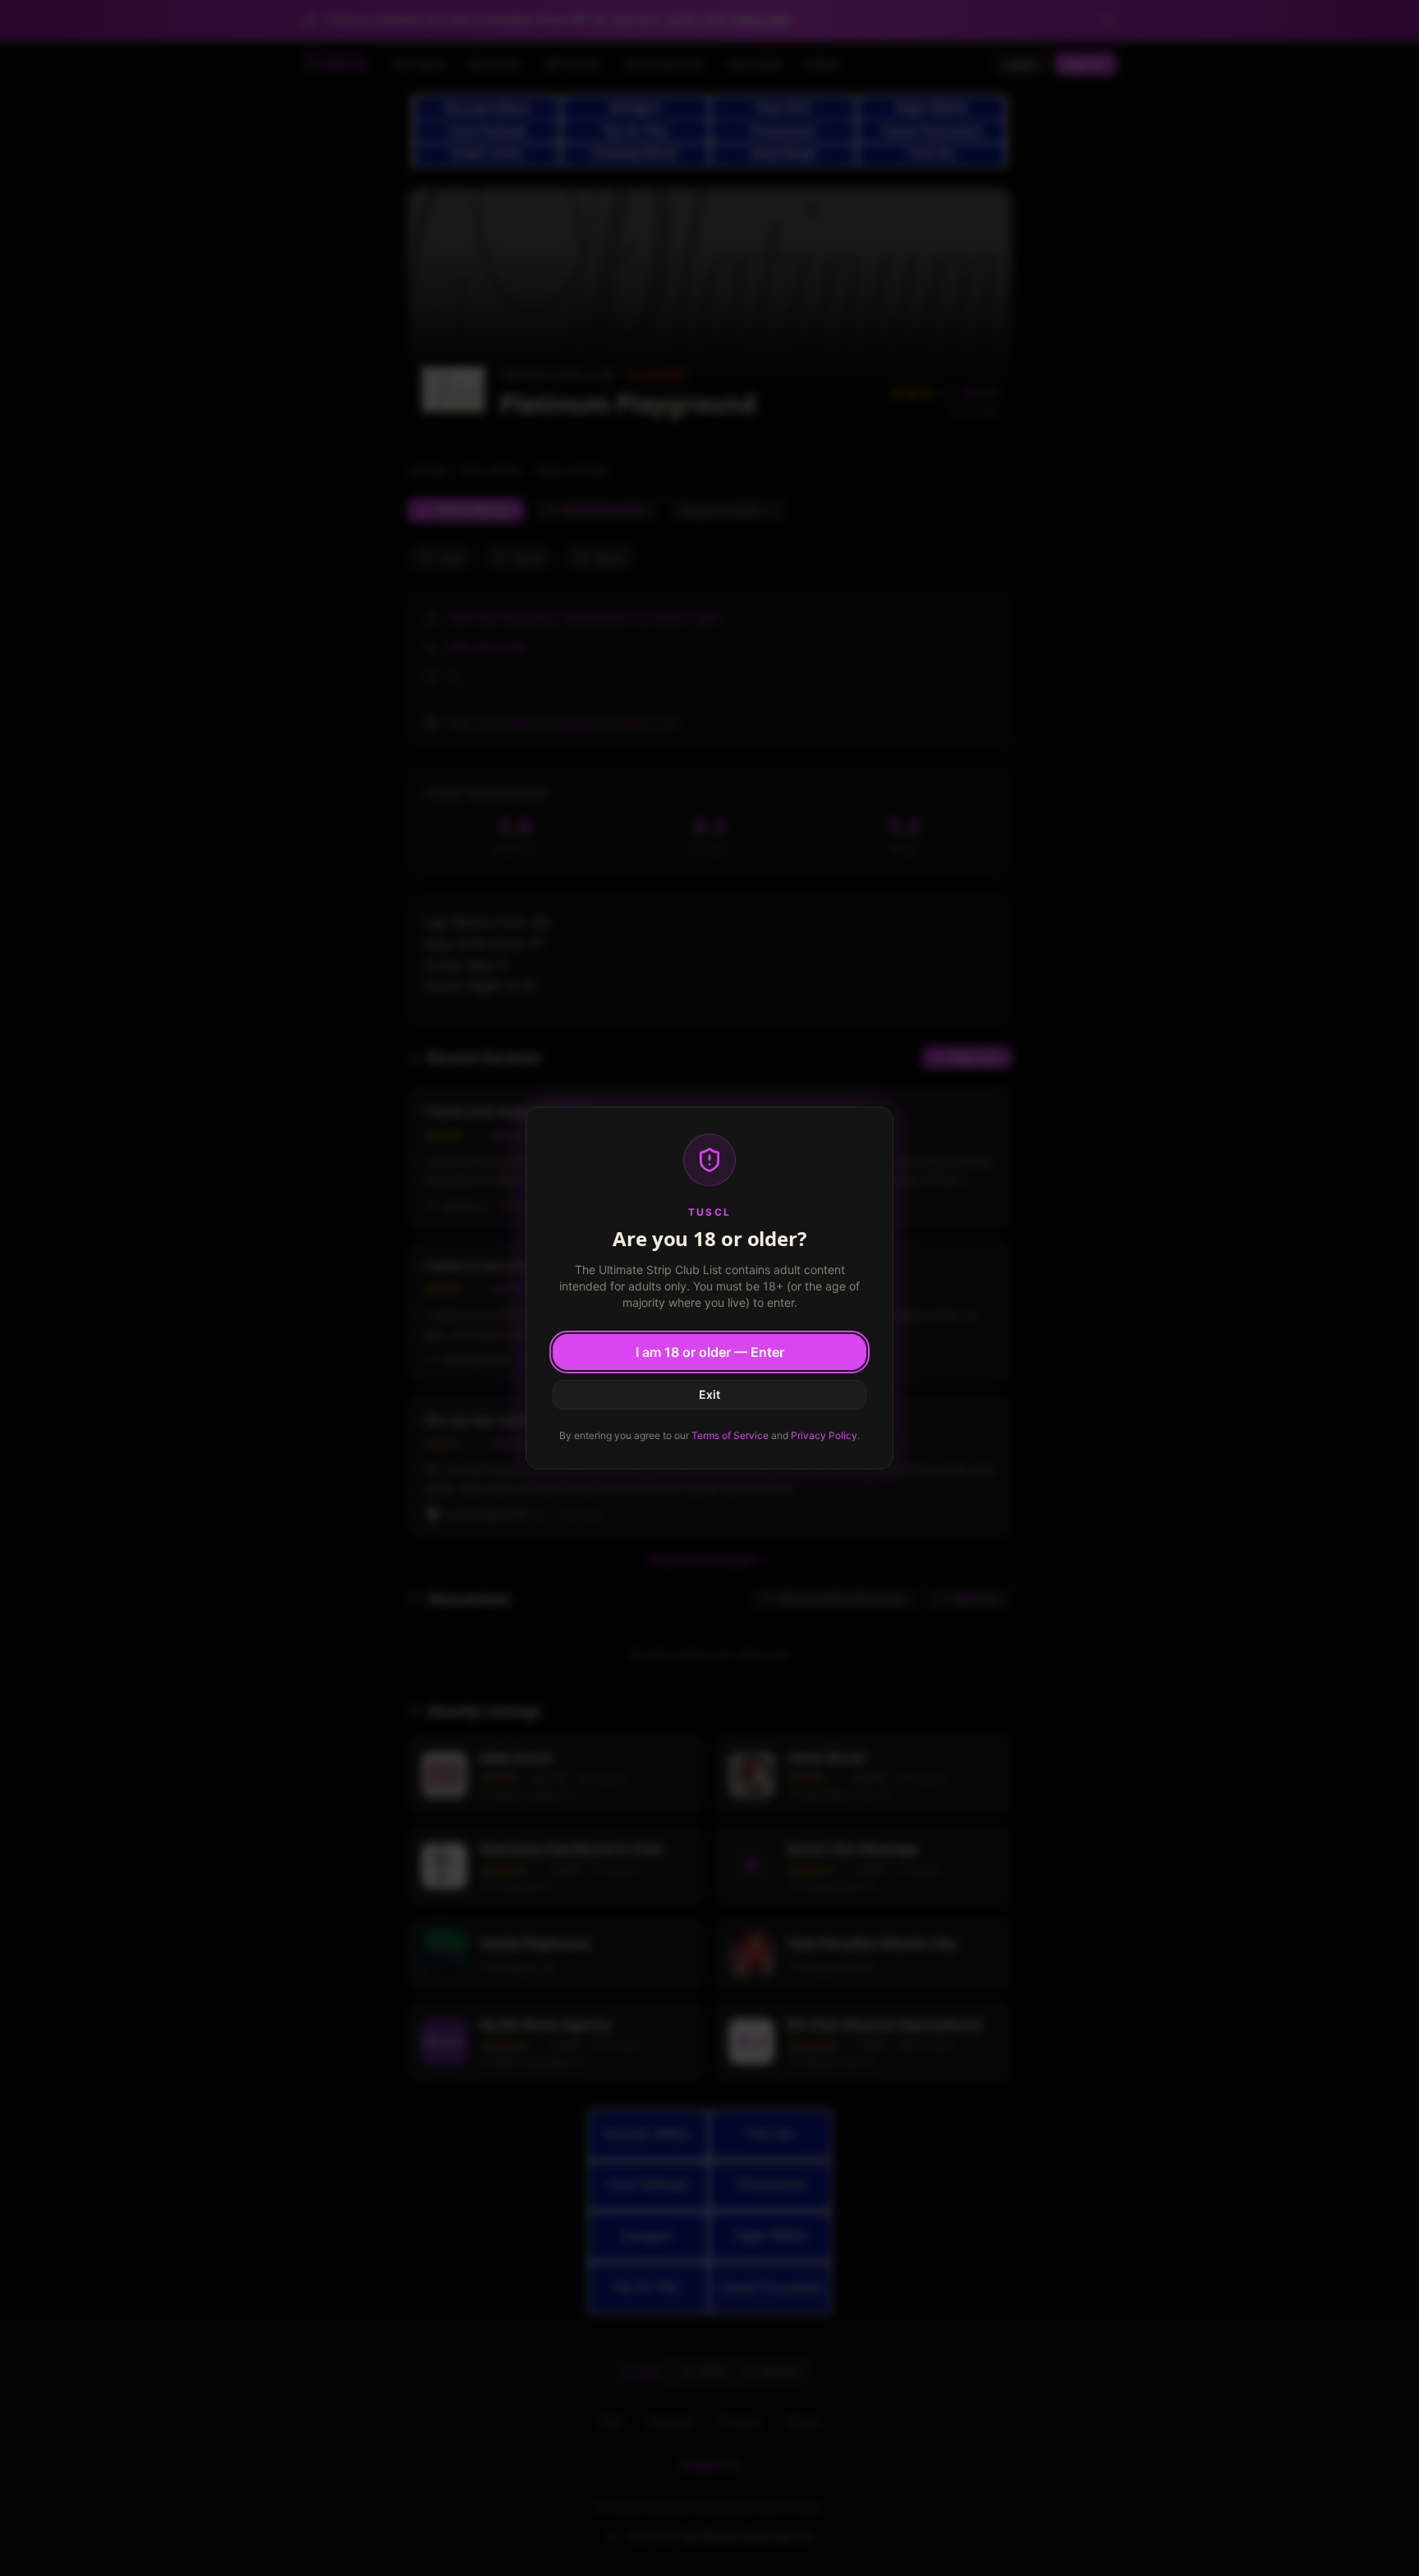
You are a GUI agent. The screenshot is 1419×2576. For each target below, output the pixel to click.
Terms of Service (730, 1435)
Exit (709, 1394)
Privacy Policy (824, 1435)
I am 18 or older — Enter (710, 1352)
